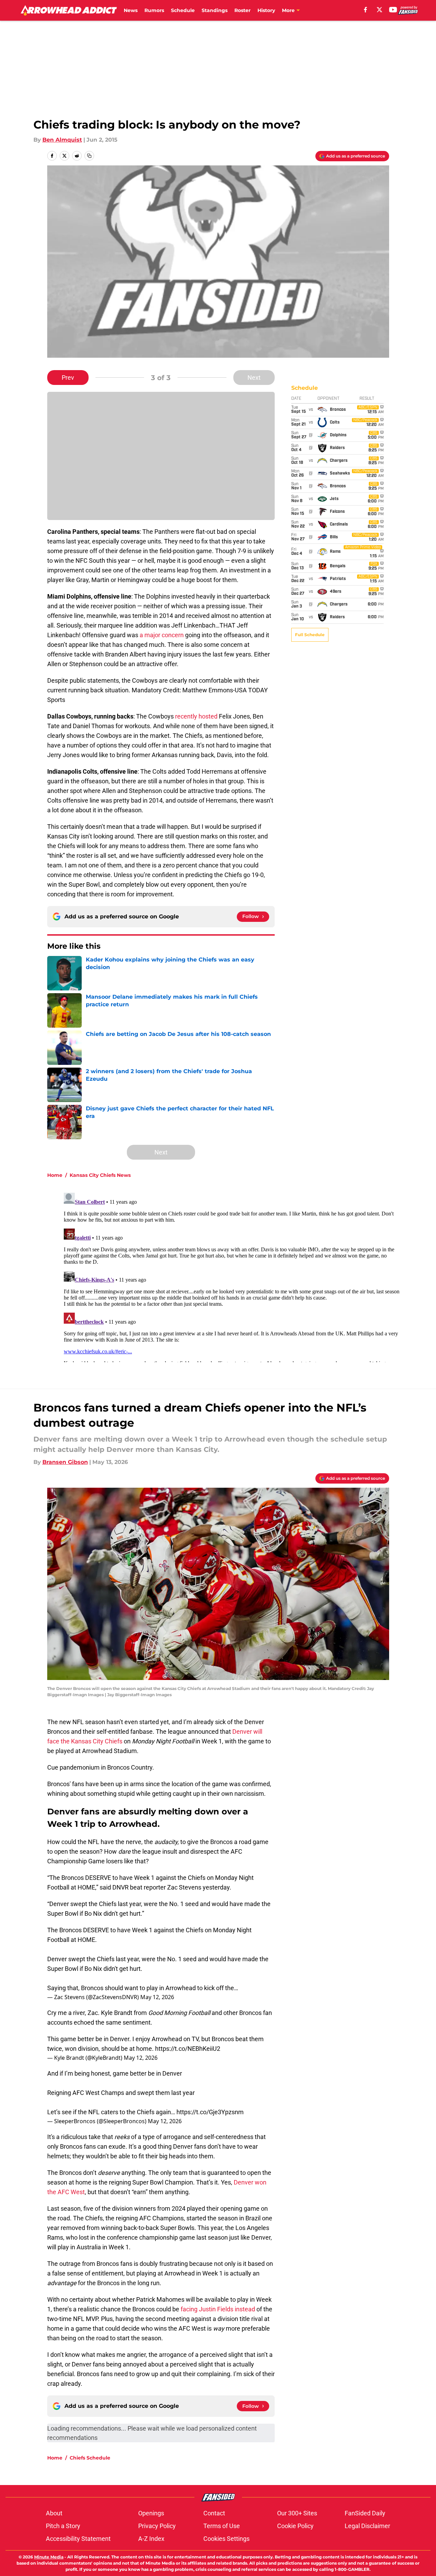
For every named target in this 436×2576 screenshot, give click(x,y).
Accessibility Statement (78, 2539)
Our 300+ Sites (297, 2513)
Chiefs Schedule (90, 2458)
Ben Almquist (62, 140)
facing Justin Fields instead (218, 2309)
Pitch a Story (63, 2526)
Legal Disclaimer (367, 2526)
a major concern (162, 635)
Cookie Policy (295, 2526)
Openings (151, 2513)
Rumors (154, 10)
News (131, 10)
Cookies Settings (226, 2539)
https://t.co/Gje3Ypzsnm (210, 2112)
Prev (68, 378)
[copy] (89, 156)
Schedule (183, 10)
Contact (214, 2513)
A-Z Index (151, 2539)
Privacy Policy (157, 2526)
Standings (215, 10)
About (54, 2513)
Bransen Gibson (65, 1462)
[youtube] (393, 10)
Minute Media (49, 2557)
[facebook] (366, 10)
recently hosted (196, 716)
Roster (242, 10)
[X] (379, 10)
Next (254, 378)
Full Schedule (310, 635)
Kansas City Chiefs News (100, 1175)
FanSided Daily (365, 2513)
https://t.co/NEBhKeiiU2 (188, 2049)
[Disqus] (232, 1276)
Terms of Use (222, 2526)
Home (55, 1175)
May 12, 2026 (157, 1997)
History (266, 10)
